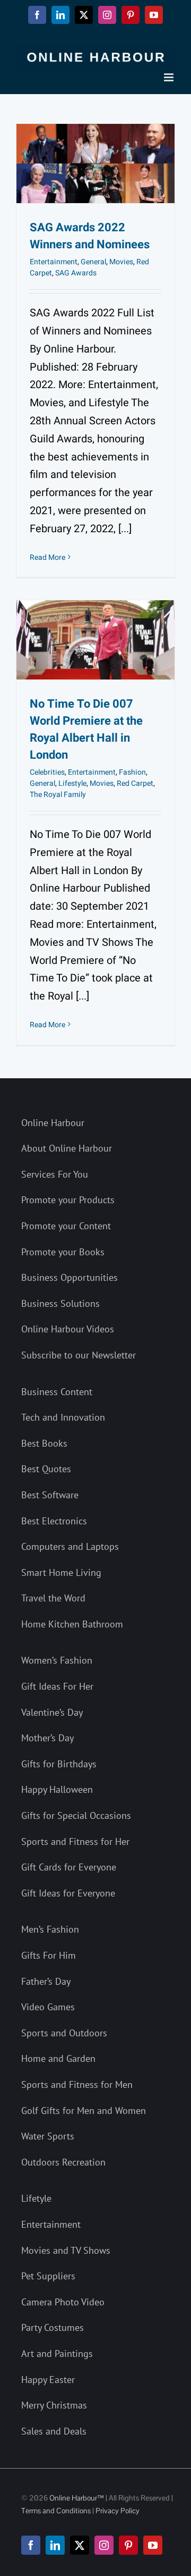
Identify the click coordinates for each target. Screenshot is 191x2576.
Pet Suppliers (48, 2276)
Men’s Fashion (50, 1929)
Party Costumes (53, 2327)
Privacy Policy (118, 2511)
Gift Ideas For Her (57, 1686)
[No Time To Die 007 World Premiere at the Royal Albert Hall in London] (95, 640)
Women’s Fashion (57, 1660)
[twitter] (80, 2545)
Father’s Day (46, 1981)
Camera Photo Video (63, 2302)
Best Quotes (46, 1469)
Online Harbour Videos (68, 1329)
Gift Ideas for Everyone (68, 1893)
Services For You (55, 1174)
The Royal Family (58, 795)
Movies (121, 262)
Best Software (50, 1495)
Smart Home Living (61, 1572)
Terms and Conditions (56, 2511)
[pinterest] (128, 2545)
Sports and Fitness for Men (77, 2084)
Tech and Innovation (63, 1417)
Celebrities (47, 772)
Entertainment (54, 262)
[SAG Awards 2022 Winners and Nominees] (95, 163)
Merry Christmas (54, 2405)
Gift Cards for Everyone (69, 1867)
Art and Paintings (57, 2353)
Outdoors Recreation (63, 2162)
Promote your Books (63, 1252)
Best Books (44, 1443)
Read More (47, 557)
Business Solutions (60, 1303)
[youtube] (153, 2545)
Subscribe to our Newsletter (79, 1355)
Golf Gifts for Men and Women (84, 2111)
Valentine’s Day (52, 1712)
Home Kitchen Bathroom (72, 1624)
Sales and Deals (54, 2431)
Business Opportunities (70, 1277)
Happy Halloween (57, 1789)
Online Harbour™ (76, 2498)
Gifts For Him (49, 1955)
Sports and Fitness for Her (75, 1841)
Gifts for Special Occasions (76, 1815)
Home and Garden (58, 2058)
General (93, 262)
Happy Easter (48, 2380)
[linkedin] (55, 2545)
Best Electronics (54, 1521)
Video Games (48, 2007)
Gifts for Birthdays (59, 1764)
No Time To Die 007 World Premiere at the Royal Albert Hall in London (86, 729)
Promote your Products (68, 1200)
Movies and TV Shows (66, 2250)
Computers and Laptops (70, 1546)
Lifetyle (36, 2198)
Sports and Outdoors (64, 2033)
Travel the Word (53, 1598)
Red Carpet (135, 783)
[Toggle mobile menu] (170, 77)
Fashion (132, 772)
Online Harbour (53, 1123)
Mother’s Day (47, 1738)
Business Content (57, 1392)
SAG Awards (76, 273)
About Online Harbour (67, 1148)
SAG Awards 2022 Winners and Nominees (90, 236)
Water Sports (48, 2136)
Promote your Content (66, 1226)
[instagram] (104, 2545)
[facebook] (31, 2545)
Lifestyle (72, 783)
